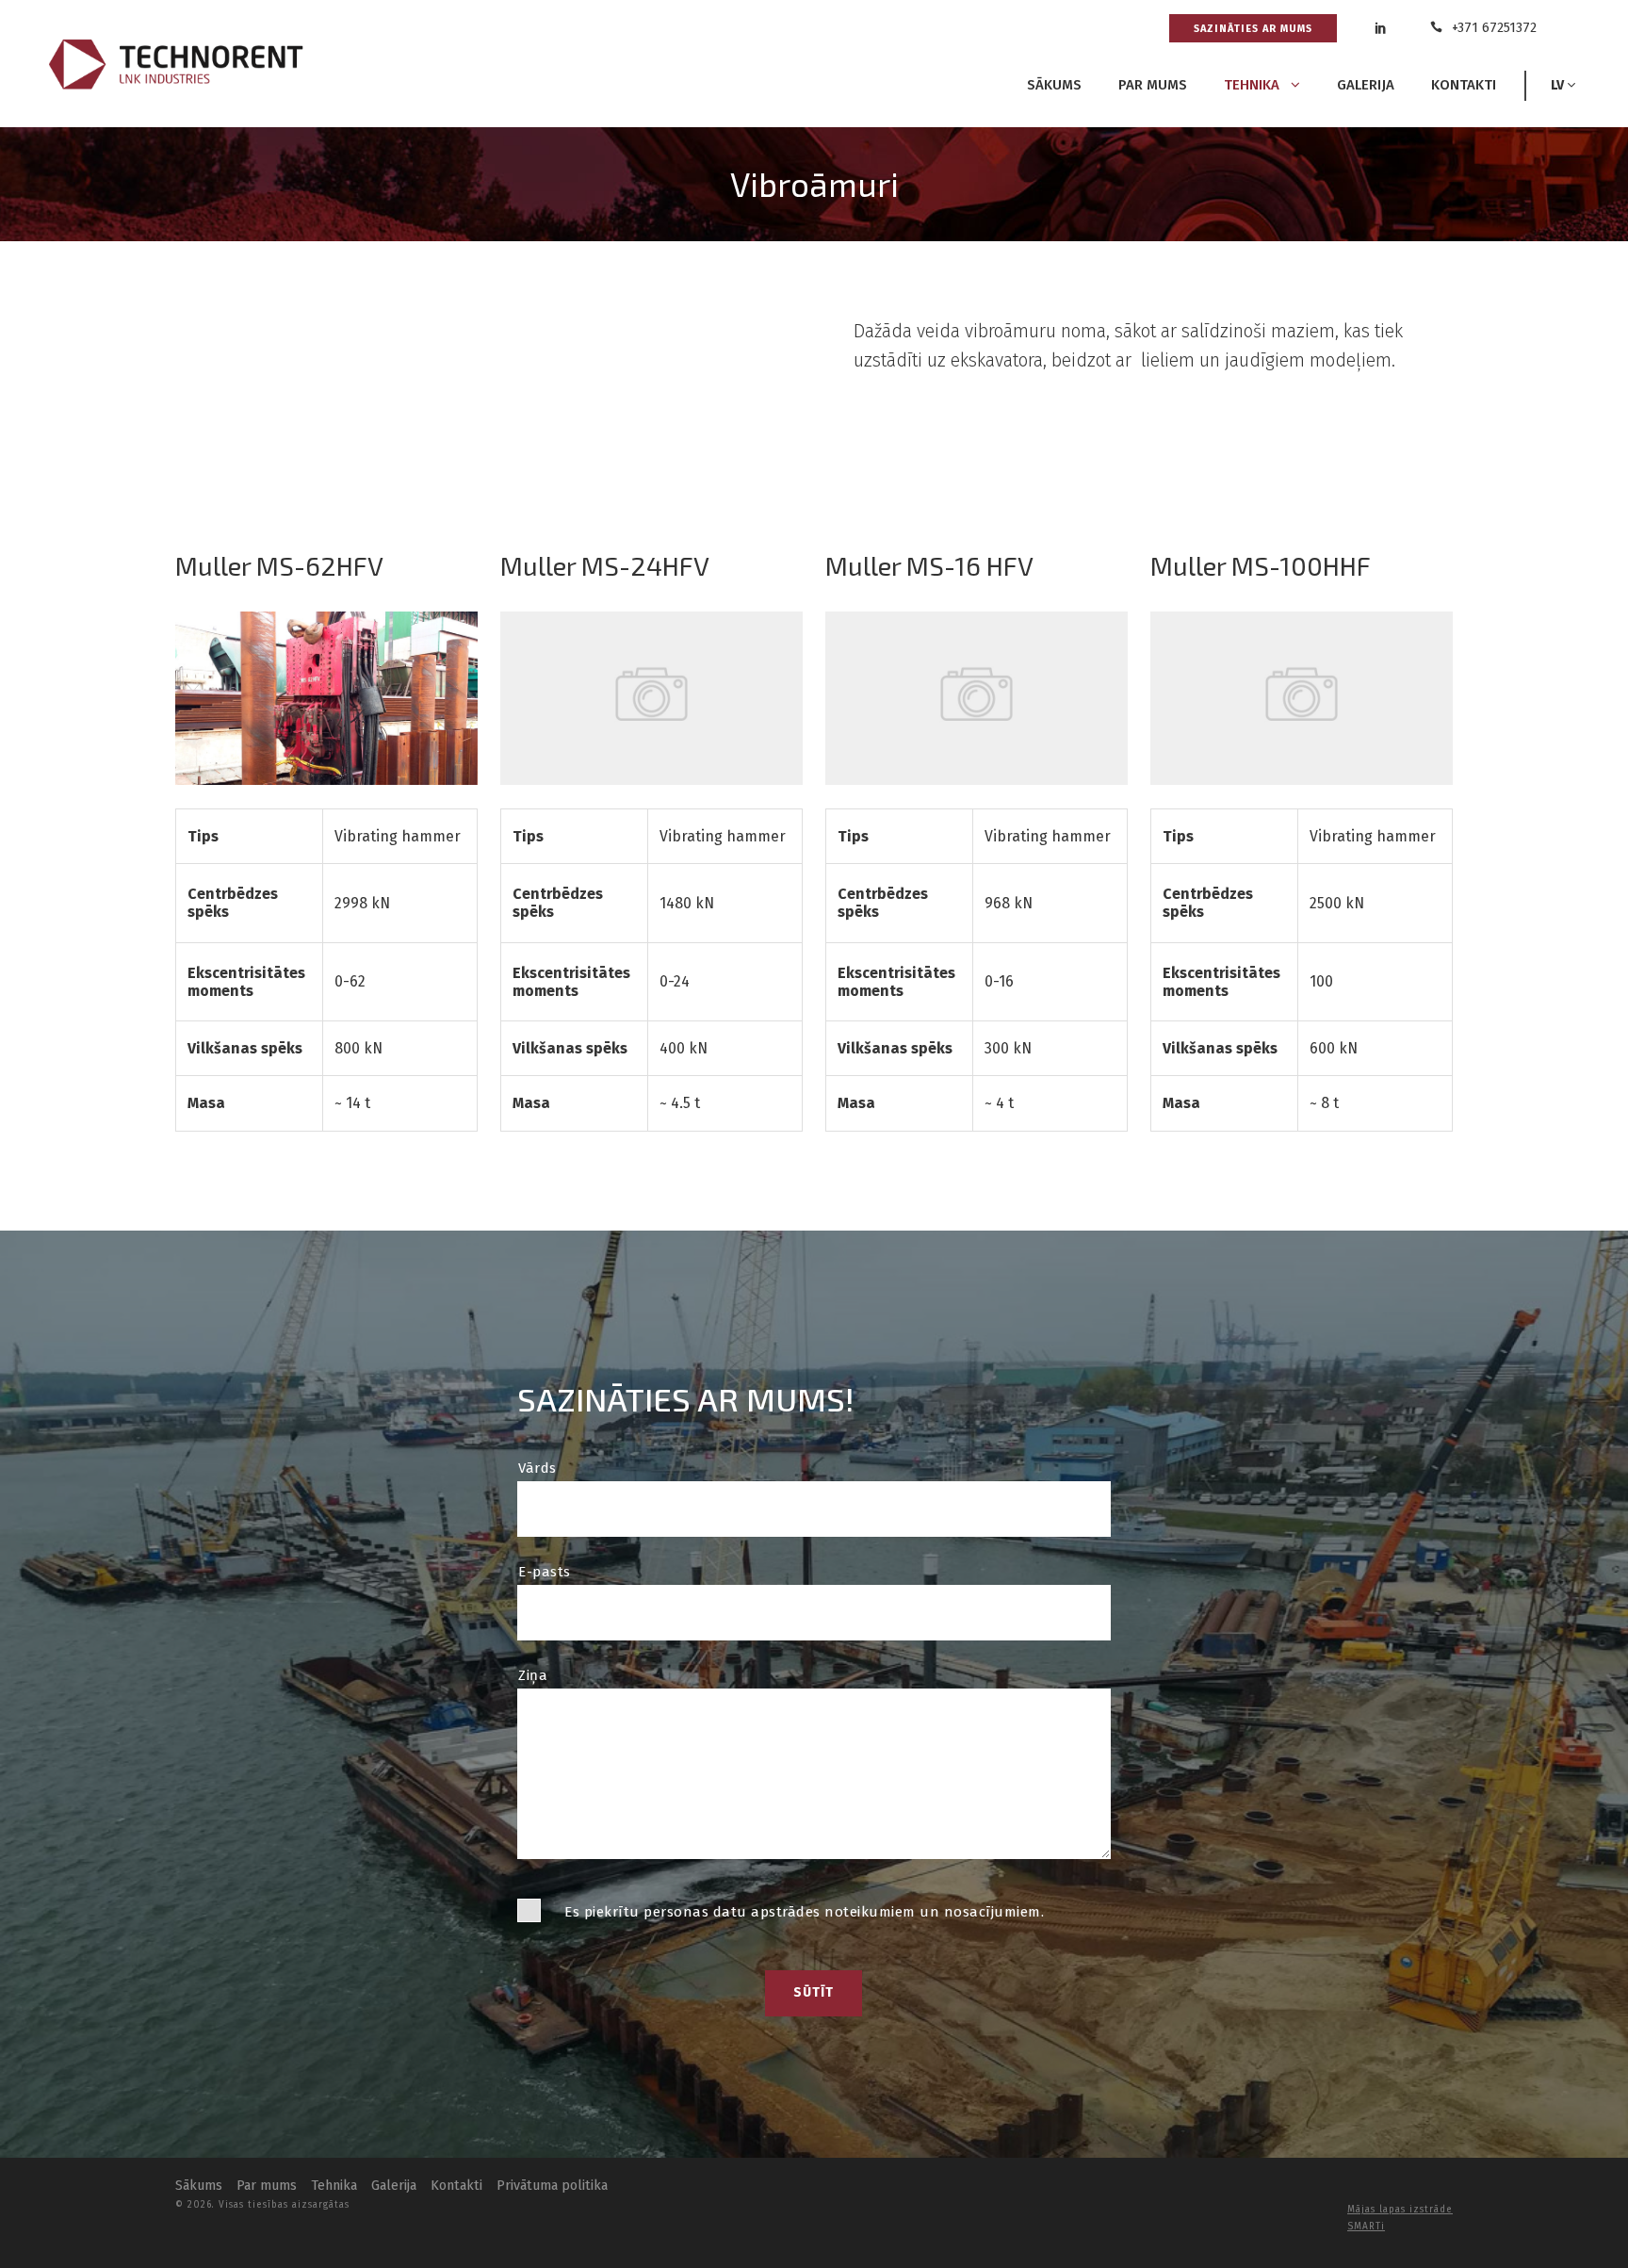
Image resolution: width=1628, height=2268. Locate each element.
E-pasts (545, 1572)
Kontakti (1464, 85)
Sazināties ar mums (1253, 29)
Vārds (537, 1468)
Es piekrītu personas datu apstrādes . (804, 1912)
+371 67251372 (1492, 28)
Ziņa (533, 1675)
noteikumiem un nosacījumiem (933, 1912)
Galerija (1366, 85)
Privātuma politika (552, 2186)
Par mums (1153, 85)
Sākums (1054, 85)
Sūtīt (814, 1992)
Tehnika (1254, 85)
